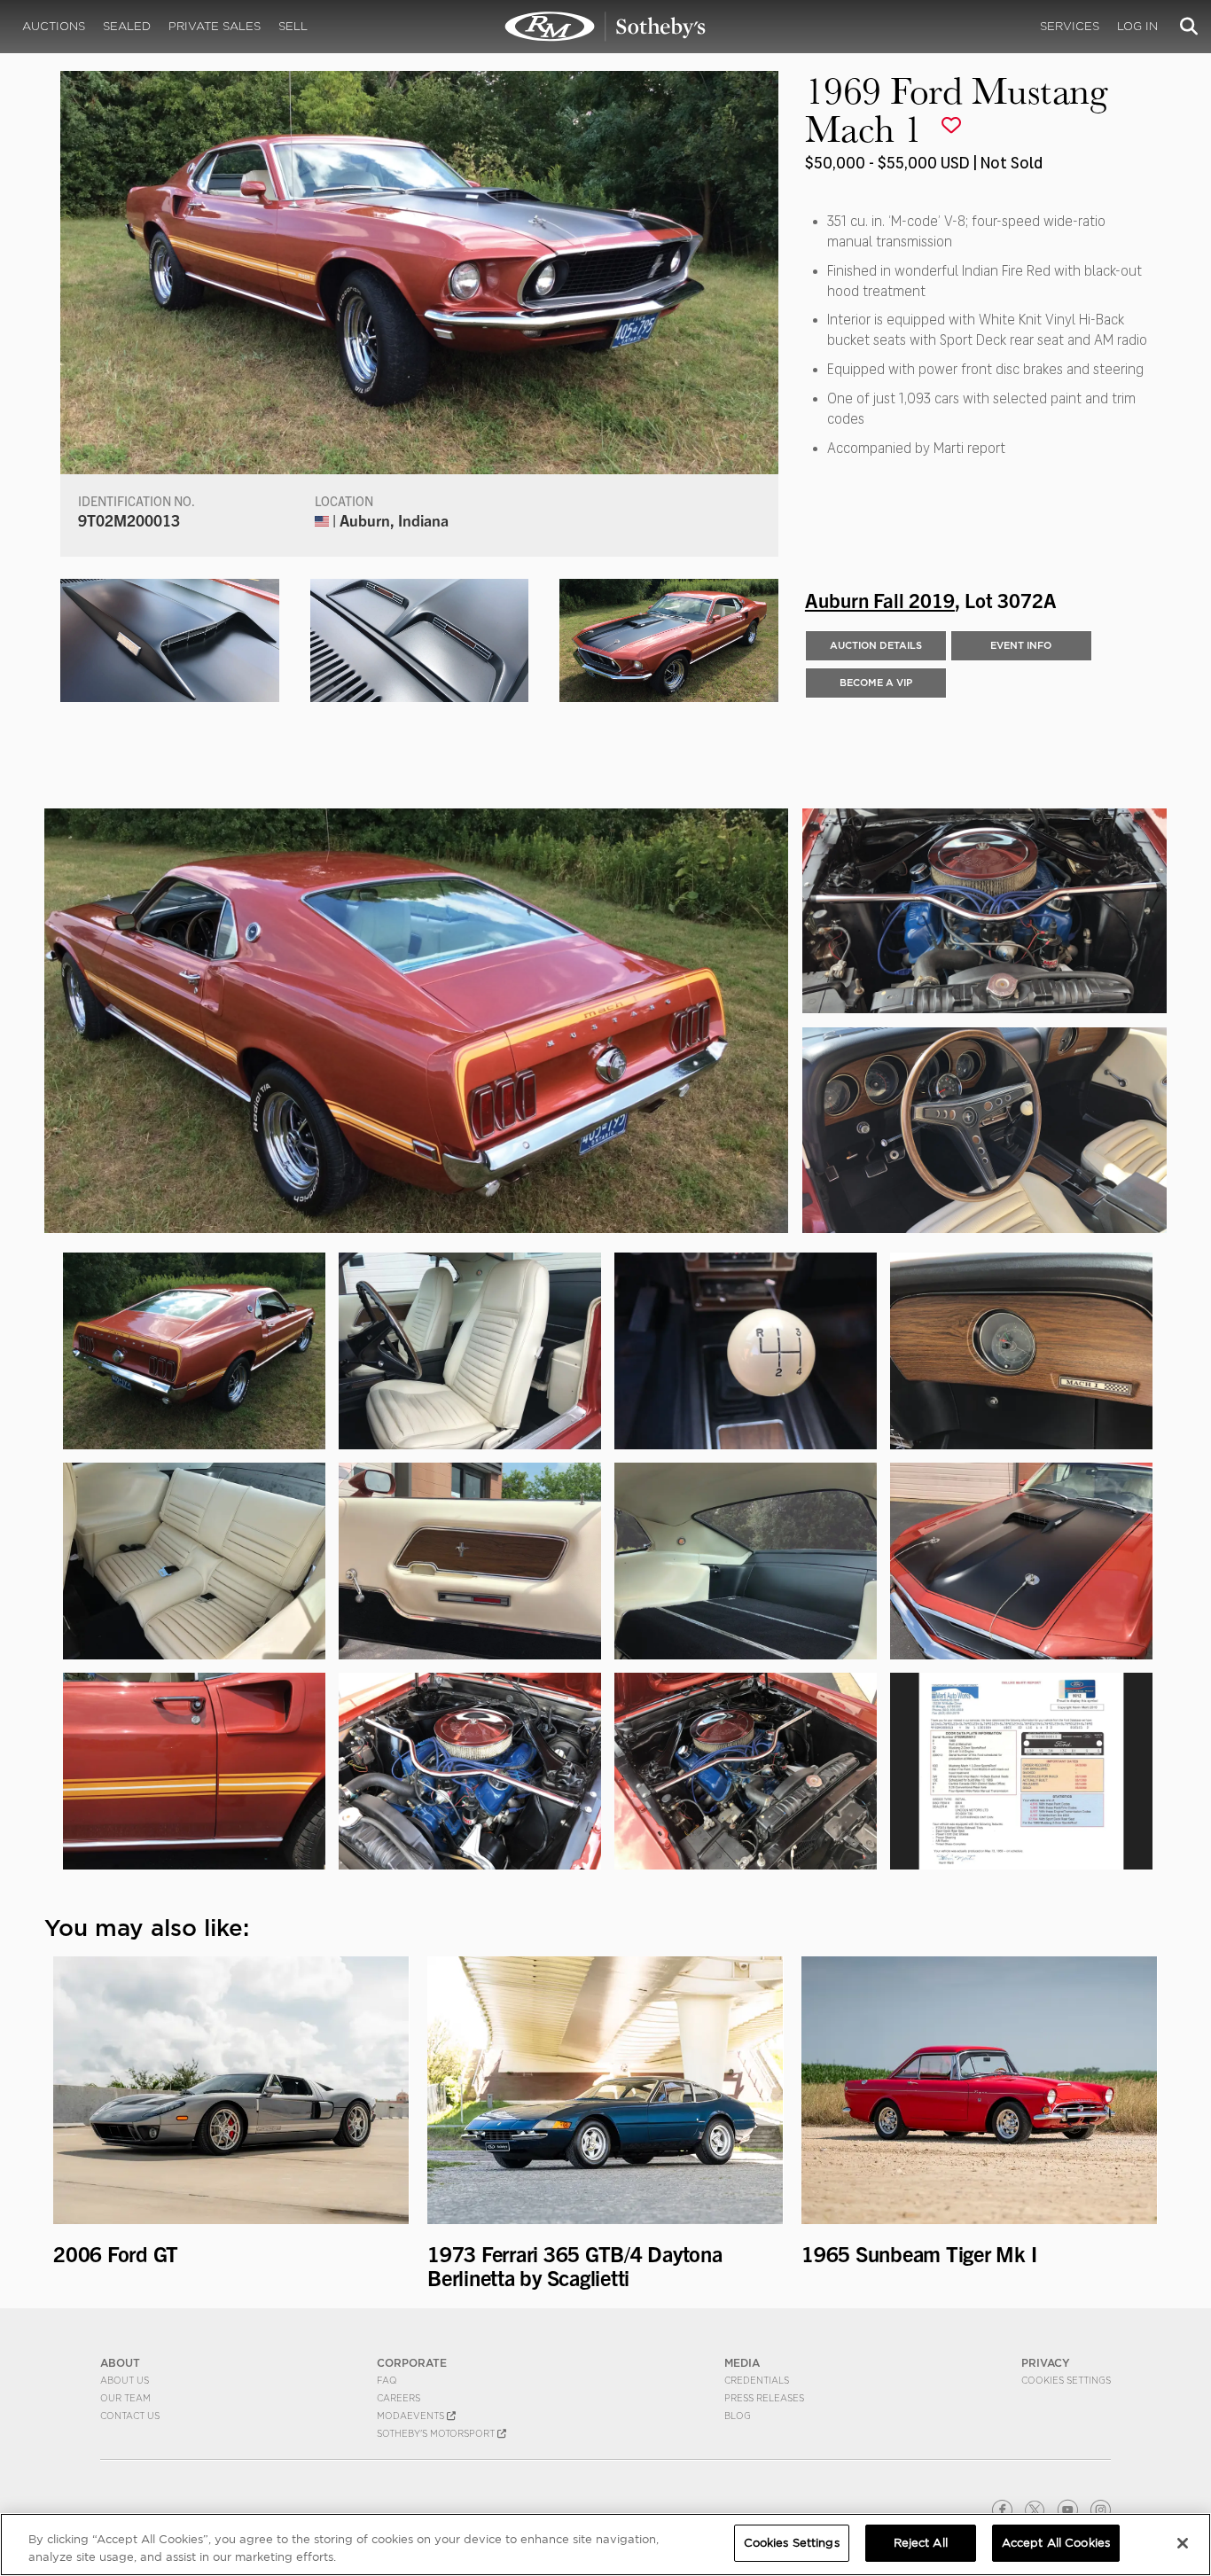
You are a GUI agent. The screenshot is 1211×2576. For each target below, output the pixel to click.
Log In (1137, 26)
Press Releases (764, 2398)
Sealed (127, 26)
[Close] (1183, 2543)
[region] (605, 2545)
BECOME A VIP (876, 683)
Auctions (54, 26)
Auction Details (876, 645)
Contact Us (130, 2416)
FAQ (387, 2380)
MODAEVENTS (412, 2416)
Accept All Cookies (1056, 2543)
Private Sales (215, 26)
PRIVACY (1046, 2363)
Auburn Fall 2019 (880, 599)
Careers (398, 2398)
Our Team (125, 2398)
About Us (125, 2380)
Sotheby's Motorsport (437, 2433)
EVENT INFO (1021, 645)
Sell (293, 26)
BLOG (738, 2416)
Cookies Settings (1066, 2380)
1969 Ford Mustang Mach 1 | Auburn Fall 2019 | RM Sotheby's (605, 27)
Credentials (757, 2380)
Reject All (921, 2543)
